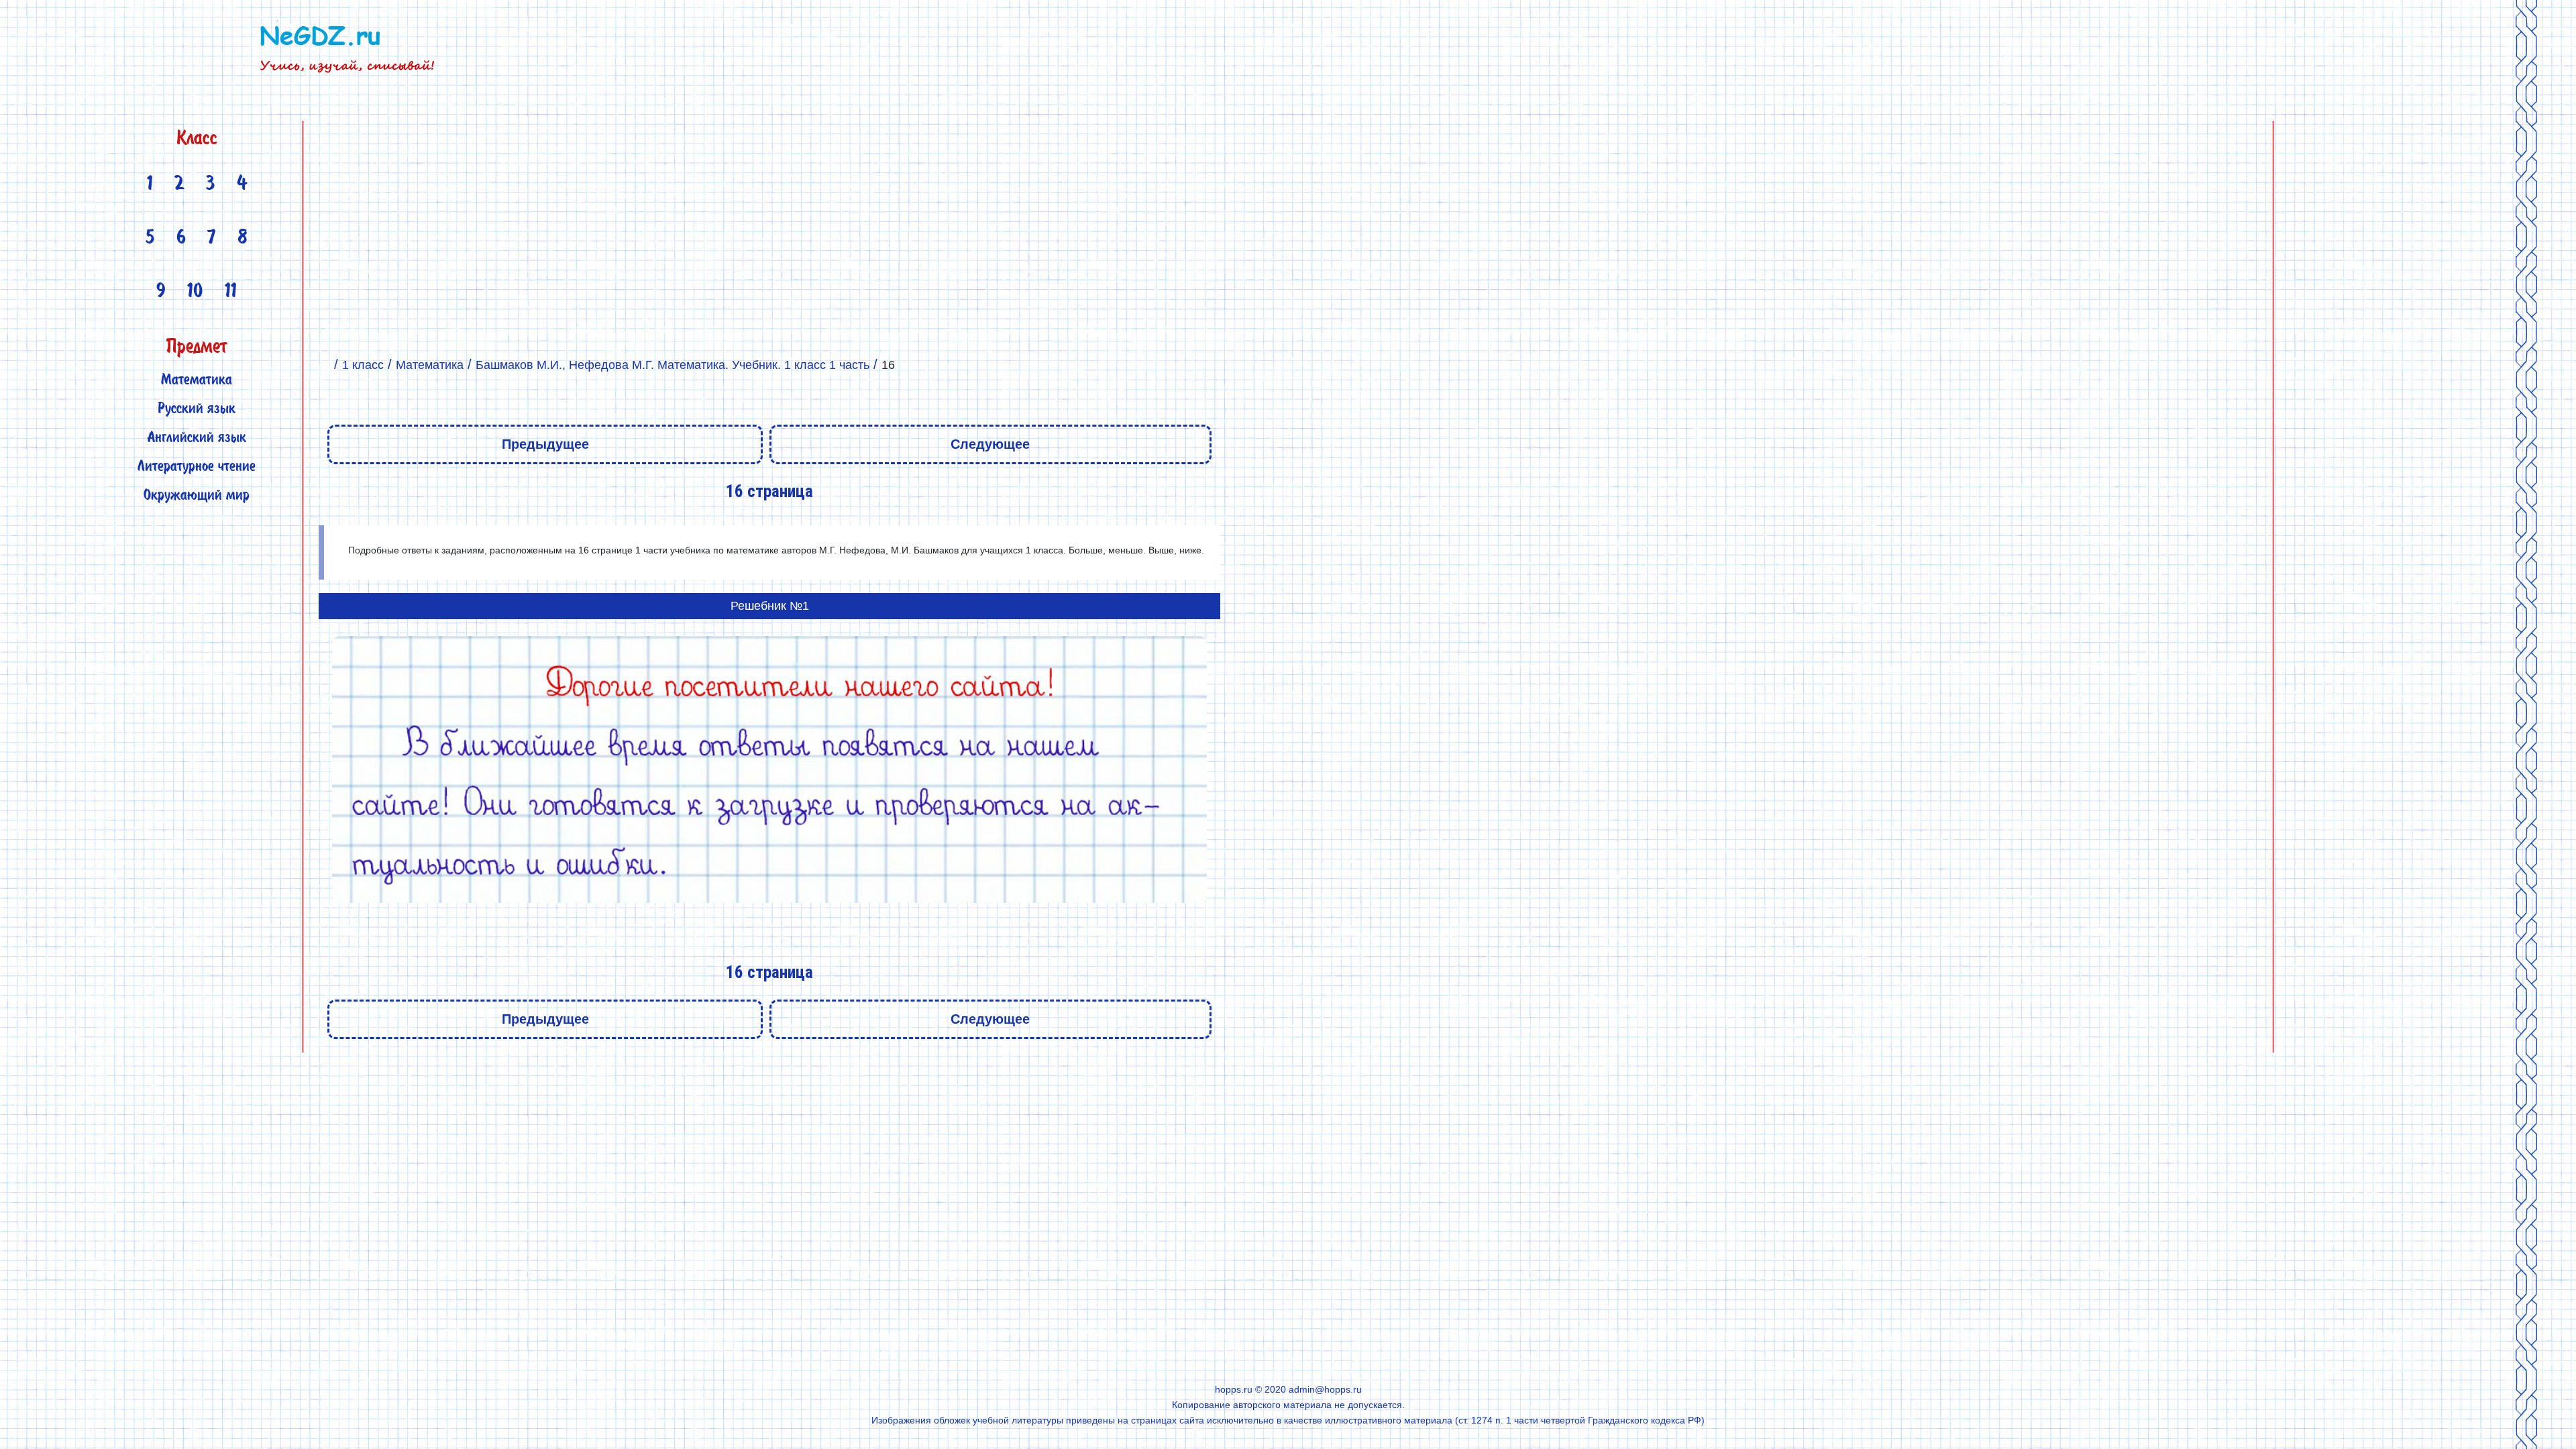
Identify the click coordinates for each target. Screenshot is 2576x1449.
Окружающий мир (197, 496)
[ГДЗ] (324, 365)
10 (195, 292)
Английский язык (197, 438)
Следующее (990, 444)
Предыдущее (545, 444)
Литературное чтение (197, 467)
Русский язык (197, 410)
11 (231, 292)
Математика (197, 381)
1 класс (363, 365)
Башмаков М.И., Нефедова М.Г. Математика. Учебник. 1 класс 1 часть (673, 365)
